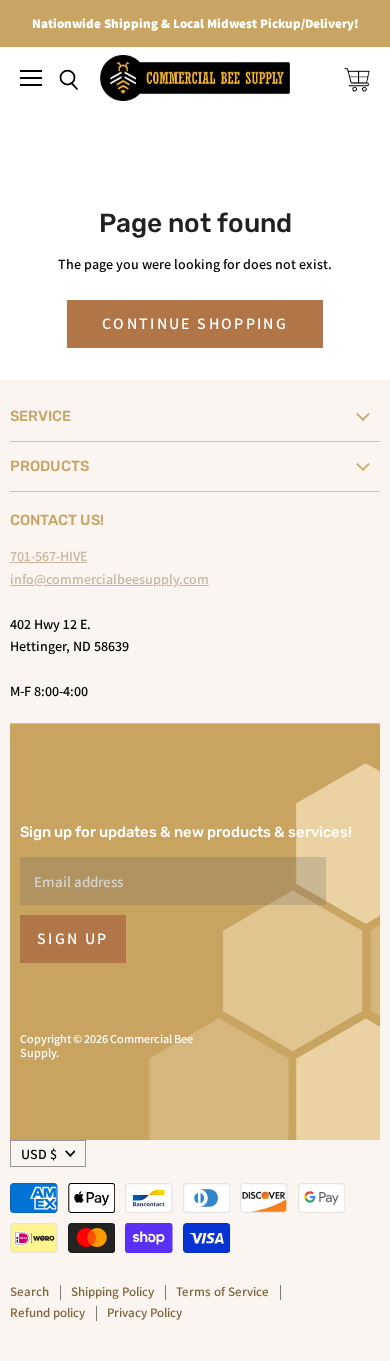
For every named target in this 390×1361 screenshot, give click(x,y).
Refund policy (47, 1312)
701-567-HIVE (48, 556)
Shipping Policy (112, 1291)
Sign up (73, 938)
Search (29, 1291)
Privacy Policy (144, 1312)
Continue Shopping (195, 323)
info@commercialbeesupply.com (109, 579)
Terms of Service (222, 1291)
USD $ (39, 1154)
